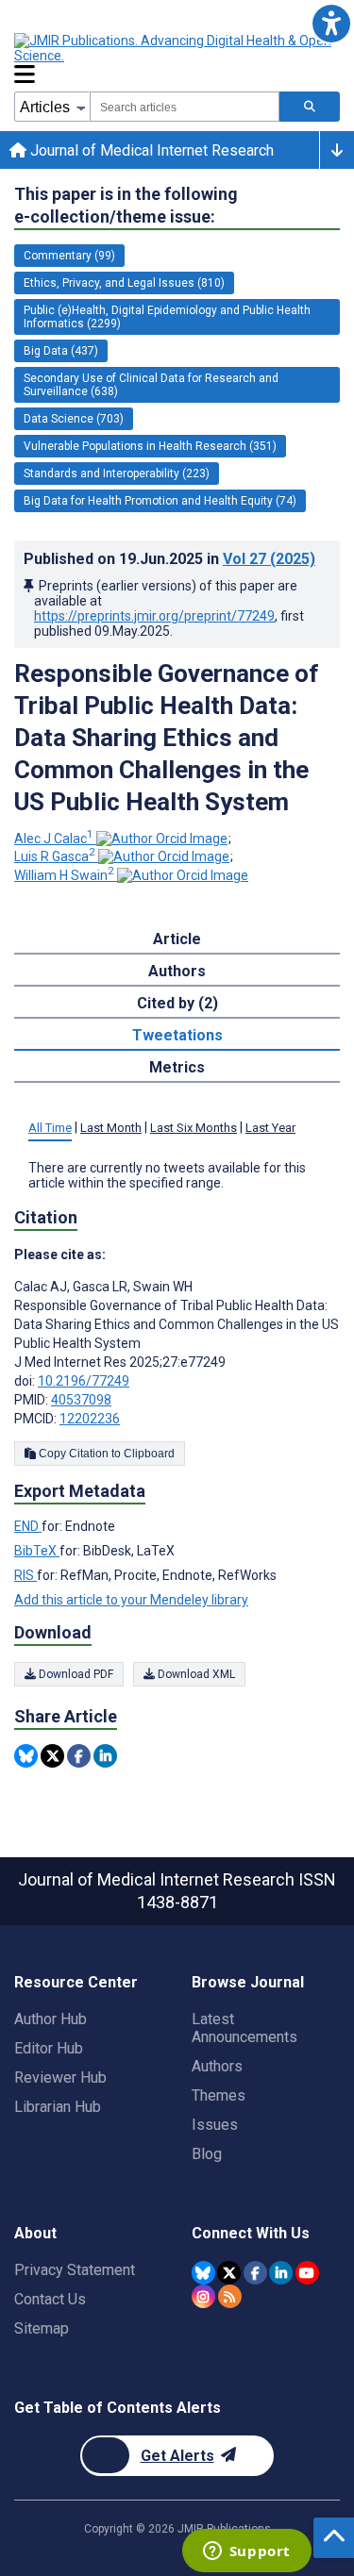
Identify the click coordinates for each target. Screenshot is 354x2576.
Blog (207, 2154)
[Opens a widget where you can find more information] (246, 2552)
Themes (219, 2095)
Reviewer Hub (60, 2077)
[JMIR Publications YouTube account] (307, 2273)
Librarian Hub (58, 2107)
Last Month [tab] (111, 1128)
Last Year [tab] (270, 1128)
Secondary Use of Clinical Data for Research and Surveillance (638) (151, 385)
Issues (215, 2125)
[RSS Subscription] (230, 2296)
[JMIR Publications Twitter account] (229, 2273)
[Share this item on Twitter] (52, 1756)
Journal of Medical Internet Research (150, 150)
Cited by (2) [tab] (177, 1003)
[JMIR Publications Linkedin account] (281, 2273)
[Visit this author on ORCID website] (162, 839)
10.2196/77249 (84, 1381)
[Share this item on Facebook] (79, 1756)
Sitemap (42, 2328)
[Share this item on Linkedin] (105, 1756)
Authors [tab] (177, 971)
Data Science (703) (74, 419)
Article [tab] (177, 939)
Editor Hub (49, 2048)
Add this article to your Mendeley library (131, 1600)
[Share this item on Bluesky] (26, 1756)
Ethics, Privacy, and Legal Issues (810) (124, 283)
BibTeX (37, 1551)
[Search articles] (310, 107)
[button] (331, 23)
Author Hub (51, 2019)
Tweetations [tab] (177, 1035)
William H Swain (64, 875)
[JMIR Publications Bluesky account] (203, 2273)
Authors (217, 2066)
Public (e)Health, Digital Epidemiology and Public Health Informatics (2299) (167, 317)
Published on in (169, 559)
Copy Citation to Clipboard (105, 1454)
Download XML (195, 1674)
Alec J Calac (54, 839)
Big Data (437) (61, 351)
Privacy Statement (75, 2270)
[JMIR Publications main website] (175, 48)
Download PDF (75, 1674)
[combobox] (185, 107)
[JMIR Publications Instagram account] (203, 2296)
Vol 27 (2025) (269, 559)
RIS (25, 1575)
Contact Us (50, 2299)
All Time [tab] (50, 1128)
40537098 (81, 1400)
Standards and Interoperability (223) (117, 474)
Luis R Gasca (55, 856)
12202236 (90, 1419)
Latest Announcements (244, 2028)
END (28, 1526)
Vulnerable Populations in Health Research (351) (150, 446)
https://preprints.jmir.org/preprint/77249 (154, 616)
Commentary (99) (69, 256)
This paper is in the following (126, 205)
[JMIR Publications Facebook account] (255, 2273)
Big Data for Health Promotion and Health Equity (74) (160, 501)
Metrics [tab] (177, 1067)
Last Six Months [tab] (194, 1128)
